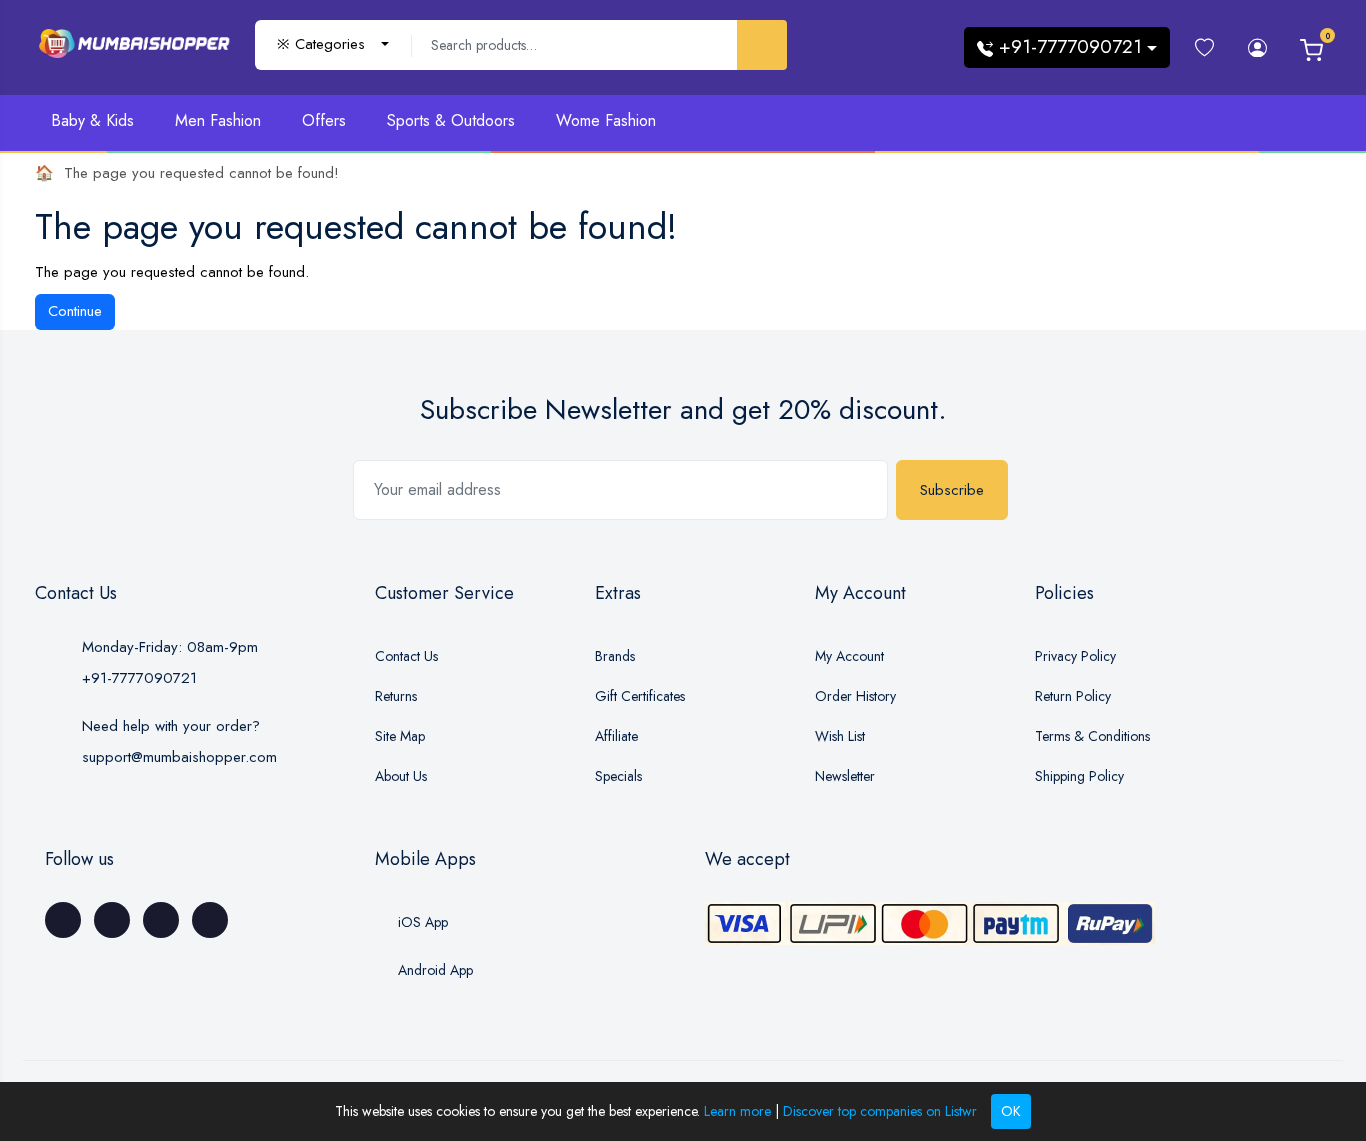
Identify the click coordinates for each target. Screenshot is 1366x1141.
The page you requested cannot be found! (201, 173)
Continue (75, 311)
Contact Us (406, 656)
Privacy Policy (1075, 656)
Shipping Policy (1079, 776)
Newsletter (845, 776)
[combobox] (333, 44)
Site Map (400, 736)
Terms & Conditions (1092, 736)
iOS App (421, 922)
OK (1011, 1111)
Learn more (737, 1111)
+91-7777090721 (139, 678)
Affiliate (616, 736)
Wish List (840, 736)
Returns (396, 696)
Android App (433, 970)
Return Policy (1073, 696)
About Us (401, 776)
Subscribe (952, 490)
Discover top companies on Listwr (880, 1111)
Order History (855, 696)
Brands (615, 656)
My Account (849, 656)
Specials (618, 776)
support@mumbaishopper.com (179, 757)
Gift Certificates (640, 696)
